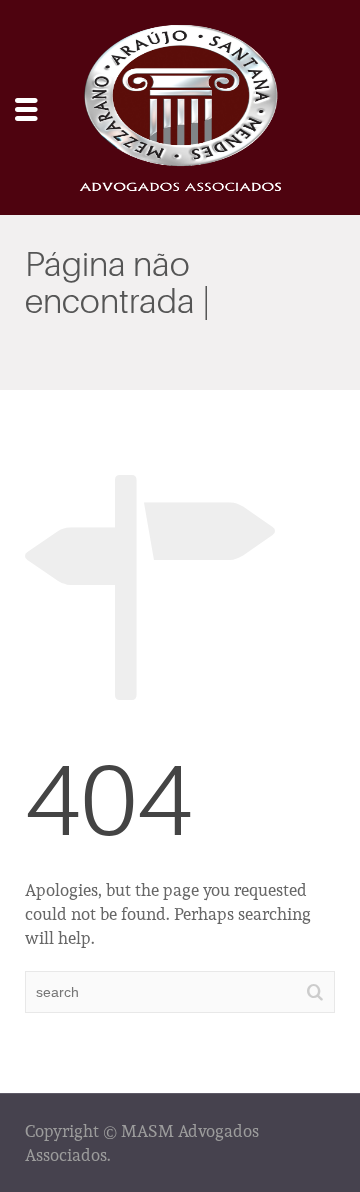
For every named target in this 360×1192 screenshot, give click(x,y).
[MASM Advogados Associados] (180, 105)
